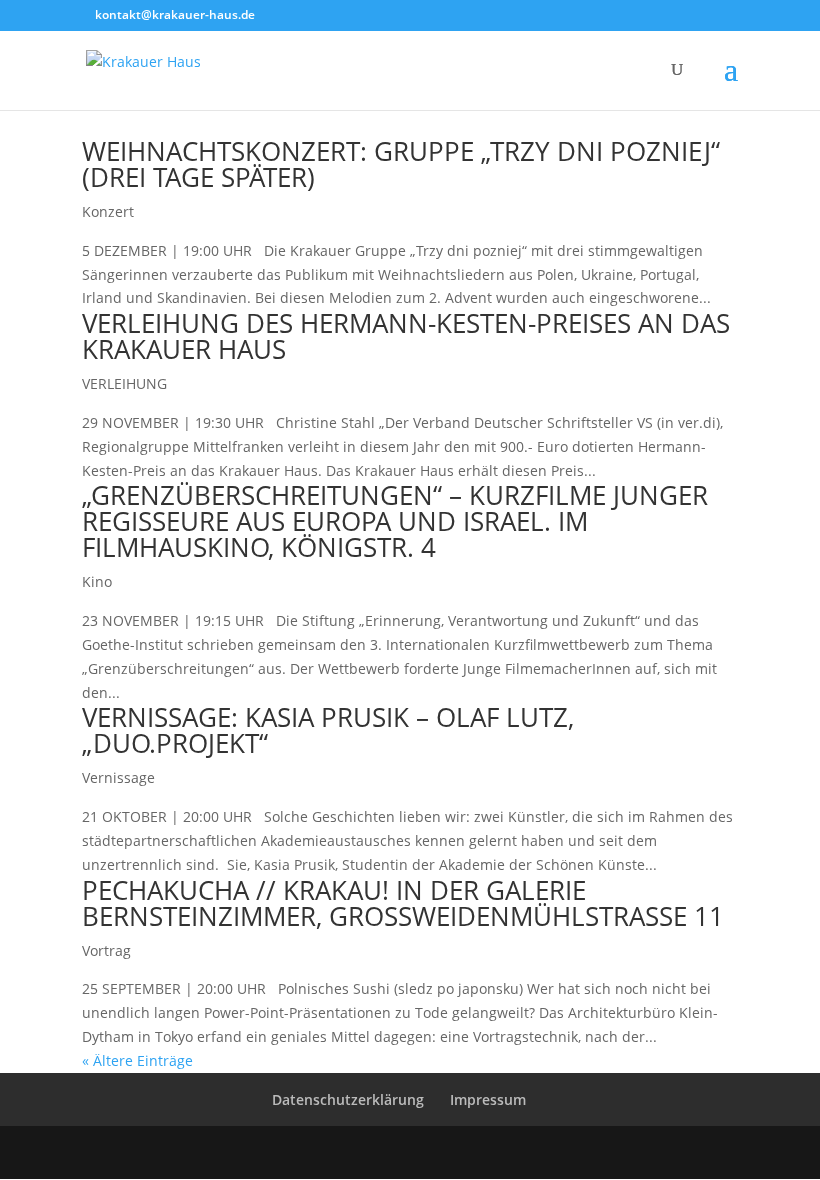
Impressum (488, 1099)
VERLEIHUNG (124, 383)
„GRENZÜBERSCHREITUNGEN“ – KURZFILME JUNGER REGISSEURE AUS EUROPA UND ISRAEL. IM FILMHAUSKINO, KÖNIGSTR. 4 (395, 521)
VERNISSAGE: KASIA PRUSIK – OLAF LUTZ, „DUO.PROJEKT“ (328, 730)
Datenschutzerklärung (348, 1099)
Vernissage (118, 777)
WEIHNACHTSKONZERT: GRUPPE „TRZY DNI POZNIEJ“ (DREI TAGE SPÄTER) (401, 164)
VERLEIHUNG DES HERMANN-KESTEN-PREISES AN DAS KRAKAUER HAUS (406, 336)
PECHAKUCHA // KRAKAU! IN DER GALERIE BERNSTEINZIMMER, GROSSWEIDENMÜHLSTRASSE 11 (403, 903)
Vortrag (106, 950)
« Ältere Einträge (137, 1060)
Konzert (108, 211)
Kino (97, 581)
